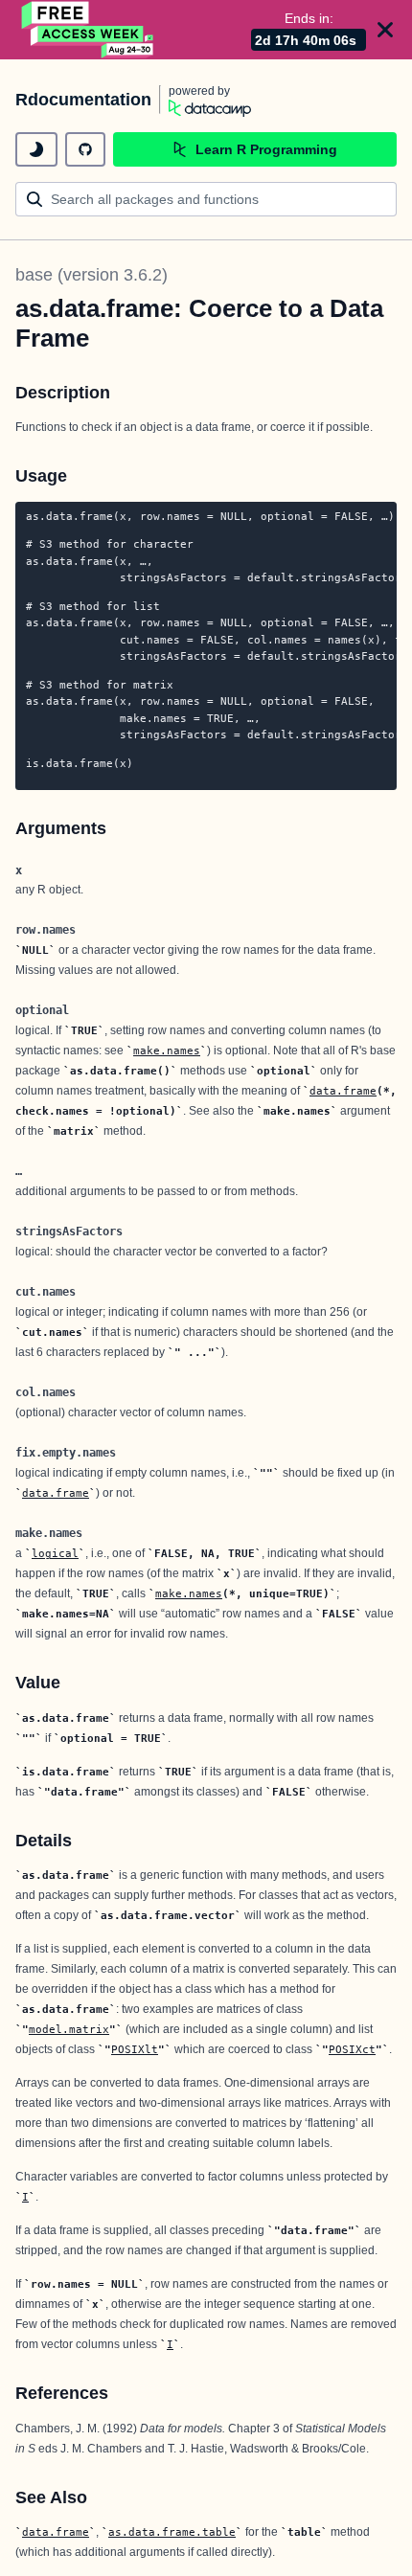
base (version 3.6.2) (92, 275)
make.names (167, 1051)
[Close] (385, 30)
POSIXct (352, 2049)
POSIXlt (135, 2049)
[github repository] (85, 149)
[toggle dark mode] (36, 149)
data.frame (343, 1091)
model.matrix (69, 2029)
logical (55, 1553)
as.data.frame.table (172, 2532)
